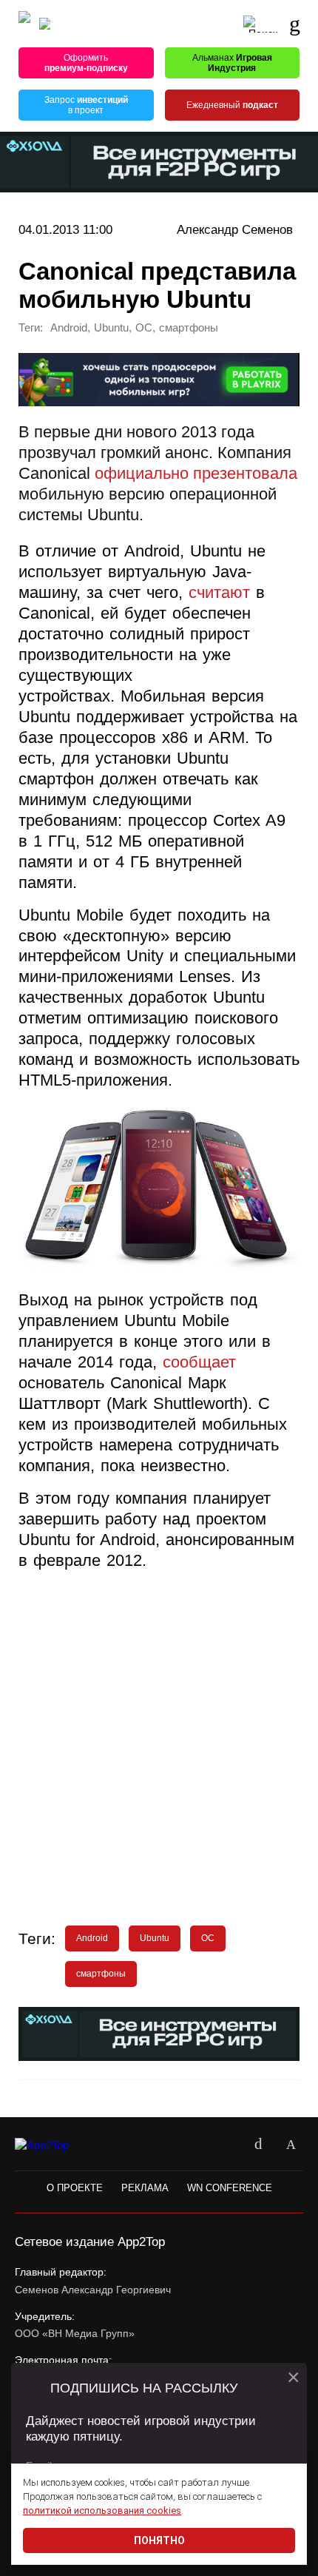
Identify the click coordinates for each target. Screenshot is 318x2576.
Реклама (145, 2188)
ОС (144, 328)
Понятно (159, 2540)
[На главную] (24, 24)
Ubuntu (111, 328)
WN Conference (230, 2188)
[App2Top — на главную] (54, 2145)
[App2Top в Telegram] (291, 2145)
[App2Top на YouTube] (226, 2145)
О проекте (75, 2188)
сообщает (199, 1362)
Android (69, 328)
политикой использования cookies (102, 2511)
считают (219, 593)
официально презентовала (196, 474)
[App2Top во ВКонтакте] (258, 2145)
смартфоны (189, 328)
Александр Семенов (235, 229)
